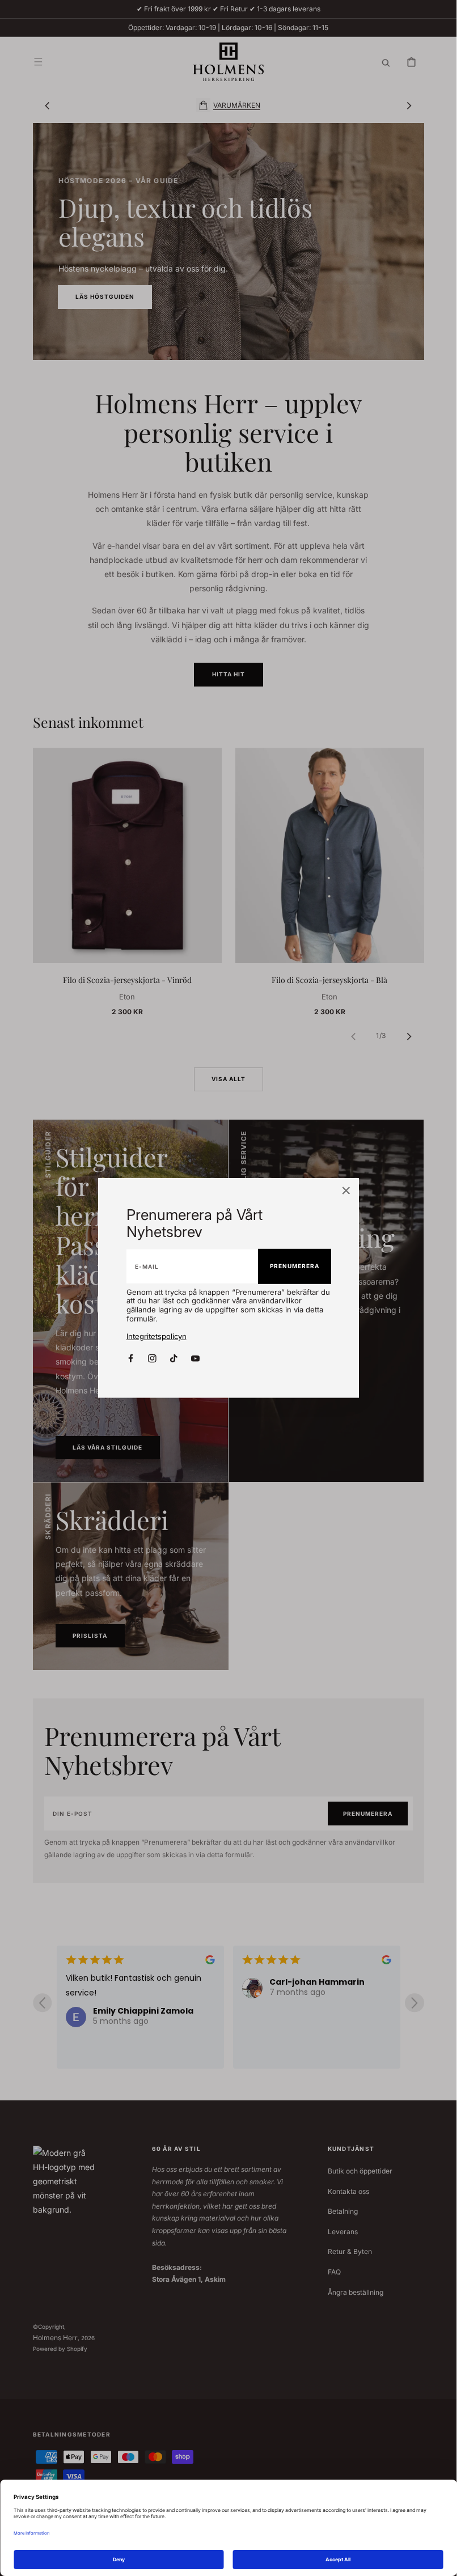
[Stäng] (346, 1192)
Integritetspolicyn (157, 1336)
